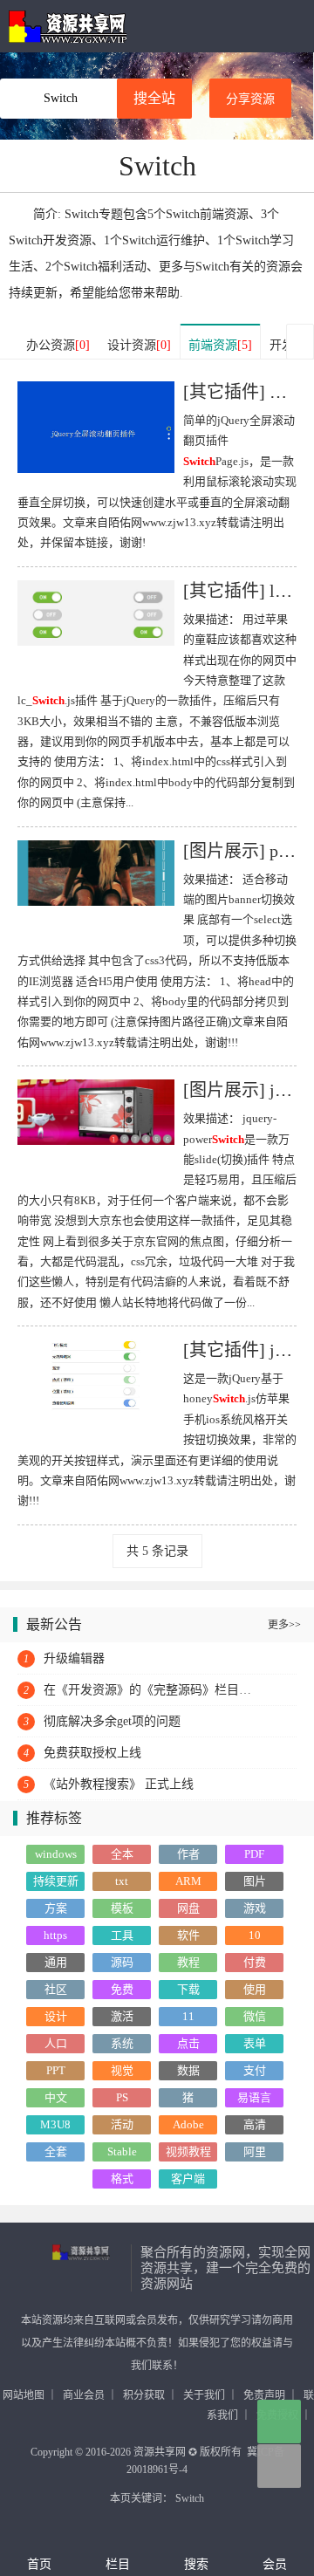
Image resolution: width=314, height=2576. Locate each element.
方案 (56, 1908)
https (55, 1935)
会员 (275, 2564)
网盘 (188, 1908)
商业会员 (84, 2395)
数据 (188, 2070)
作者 (188, 1854)
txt (122, 1881)
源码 (122, 1962)
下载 (188, 1989)
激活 (122, 2016)
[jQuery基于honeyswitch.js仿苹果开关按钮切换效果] (96, 1375)
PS (122, 2097)
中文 (56, 2097)
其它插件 (224, 392)
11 (188, 2016)
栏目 (118, 2564)
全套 (56, 2151)
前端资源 (220, 345)
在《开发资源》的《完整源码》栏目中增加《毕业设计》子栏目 (153, 1690)
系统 (122, 2043)
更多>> (284, 1625)
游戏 (255, 1908)
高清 (255, 2124)
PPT (56, 2070)
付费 (255, 1962)
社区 (56, 1989)
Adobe (188, 2124)
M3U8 (55, 2124)
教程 (188, 1962)
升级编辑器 (74, 1658)
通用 (56, 1962)
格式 (122, 2179)
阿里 (255, 2151)
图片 (255, 1881)
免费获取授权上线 (92, 1753)
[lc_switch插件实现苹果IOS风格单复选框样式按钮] (96, 611)
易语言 (254, 2097)
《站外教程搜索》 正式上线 (119, 1784)
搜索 (196, 2564)
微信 (255, 2016)
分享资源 (250, 99)
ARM (188, 1881)
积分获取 (144, 2395)
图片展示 (224, 851)
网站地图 (24, 2395)
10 (255, 1935)
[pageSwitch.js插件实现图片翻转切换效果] (96, 871)
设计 (56, 2016)
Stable (122, 2151)
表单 (255, 2043)
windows (56, 1854)
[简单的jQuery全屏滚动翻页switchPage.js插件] (96, 431)
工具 (122, 1935)
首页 (39, 2564)
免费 (122, 1989)
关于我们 (204, 2395)
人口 (56, 2043)
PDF (254, 1854)
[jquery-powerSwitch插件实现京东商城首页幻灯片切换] (96, 1111)
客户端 (188, 2179)
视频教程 (188, 2151)
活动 (122, 2124)
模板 (122, 1908)
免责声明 (264, 2395)
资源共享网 (68, 26)
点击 (188, 2043)
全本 (122, 1854)
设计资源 (139, 345)
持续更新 (56, 1881)
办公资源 (58, 345)
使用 (255, 1989)
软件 (188, 1935)
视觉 (122, 2070)
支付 (255, 2070)
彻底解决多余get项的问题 (112, 1721)
